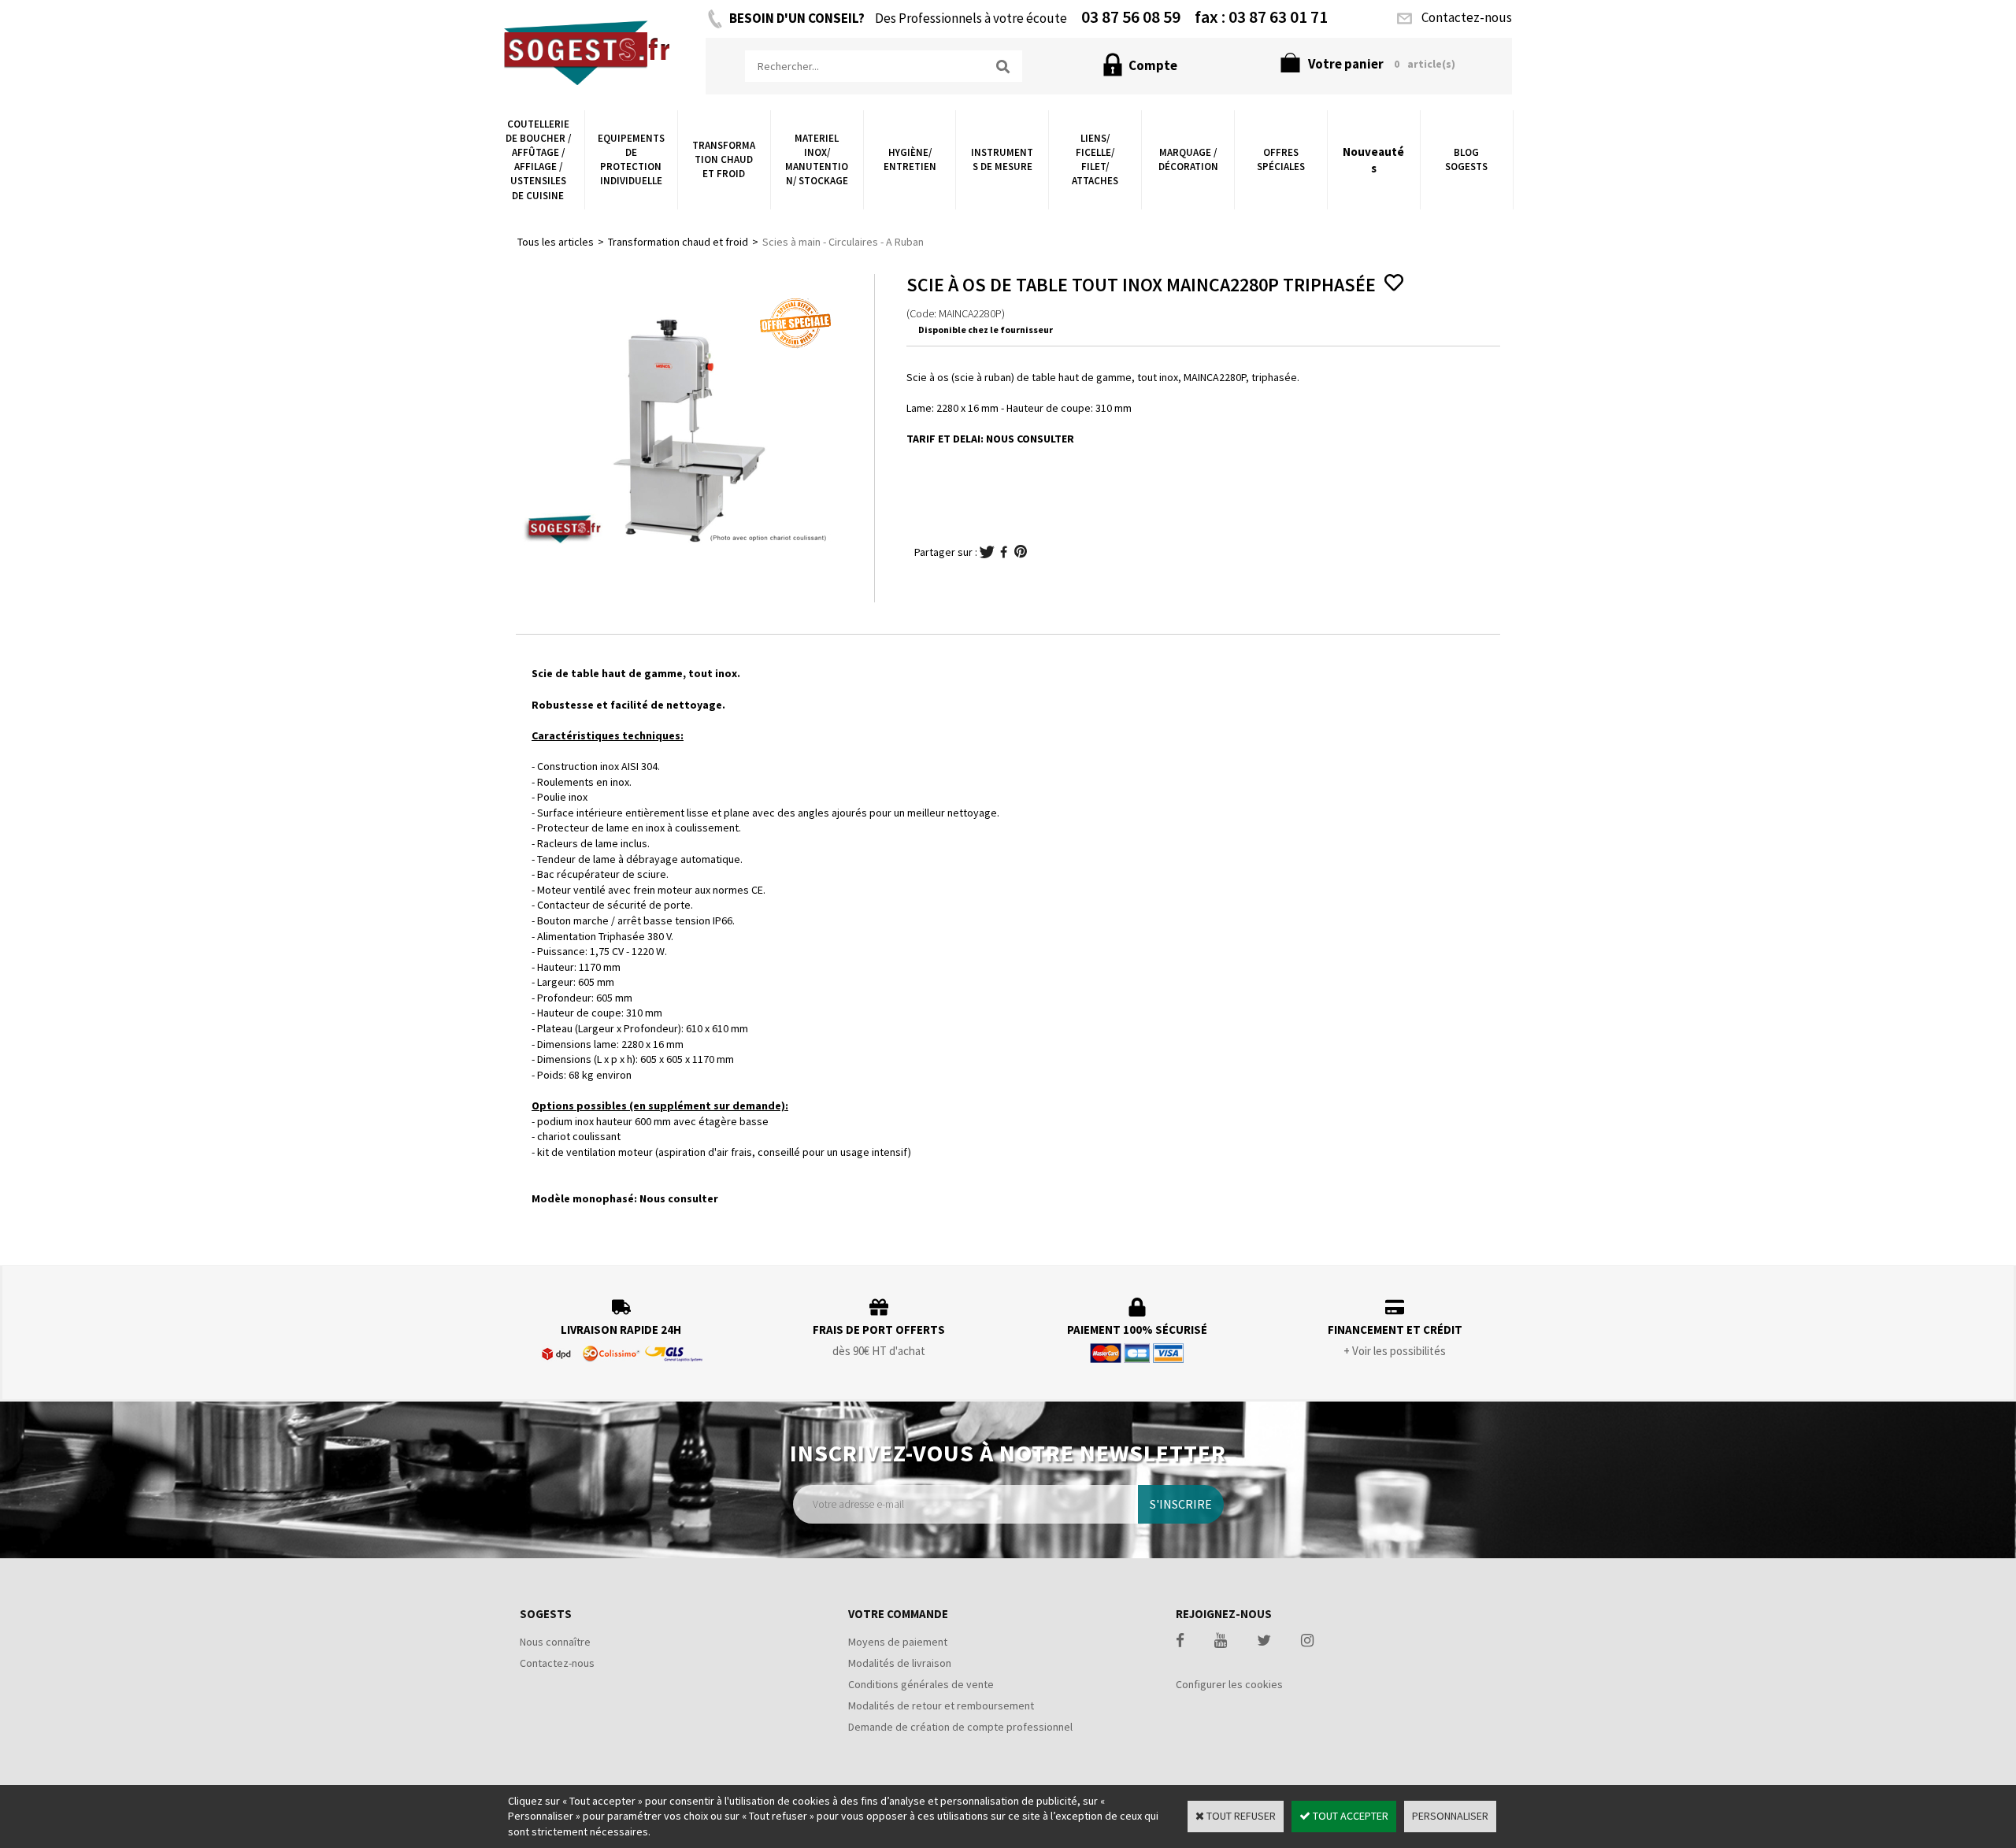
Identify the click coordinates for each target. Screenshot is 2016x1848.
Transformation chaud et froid (724, 159)
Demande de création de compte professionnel (960, 1727)
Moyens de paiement (898, 1642)
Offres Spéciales (1281, 159)
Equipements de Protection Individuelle (631, 160)
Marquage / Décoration (1188, 159)
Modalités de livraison (900, 1663)
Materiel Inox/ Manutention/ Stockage (817, 160)
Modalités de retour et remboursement (941, 1705)
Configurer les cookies (1229, 1684)
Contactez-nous (557, 1663)
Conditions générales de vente (921, 1684)
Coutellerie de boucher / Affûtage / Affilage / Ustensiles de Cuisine (538, 160)
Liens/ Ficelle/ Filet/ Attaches (1095, 160)
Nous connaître (555, 1642)
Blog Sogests (1466, 159)
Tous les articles (556, 242)
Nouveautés (1373, 160)
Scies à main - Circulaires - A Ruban (843, 242)
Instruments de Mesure (1002, 159)
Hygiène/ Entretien (910, 159)
